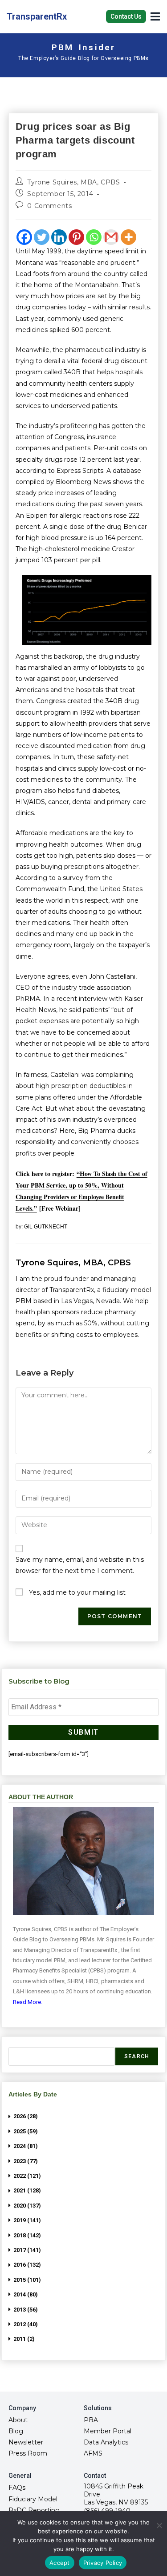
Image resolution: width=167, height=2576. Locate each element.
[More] (128, 237)
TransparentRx (37, 16)
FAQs (17, 2488)
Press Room (28, 2453)
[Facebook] (24, 237)
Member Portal (108, 2431)
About (18, 2420)
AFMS (93, 2453)
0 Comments (49, 206)
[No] (159, 2525)
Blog (16, 2431)
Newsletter (26, 2442)
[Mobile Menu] (155, 16)
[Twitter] (42, 237)
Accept (60, 2563)
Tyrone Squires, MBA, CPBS (73, 182)
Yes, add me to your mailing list (76, 1592)
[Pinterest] (76, 237)
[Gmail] (111, 237)
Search (137, 2056)
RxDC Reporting (34, 2510)
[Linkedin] (59, 237)
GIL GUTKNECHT (46, 1227)
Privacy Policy (103, 2563)
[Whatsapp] (94, 237)
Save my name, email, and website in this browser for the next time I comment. (80, 1565)
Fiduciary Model (33, 2499)
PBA (91, 2420)
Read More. (28, 2002)
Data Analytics (106, 2442)
